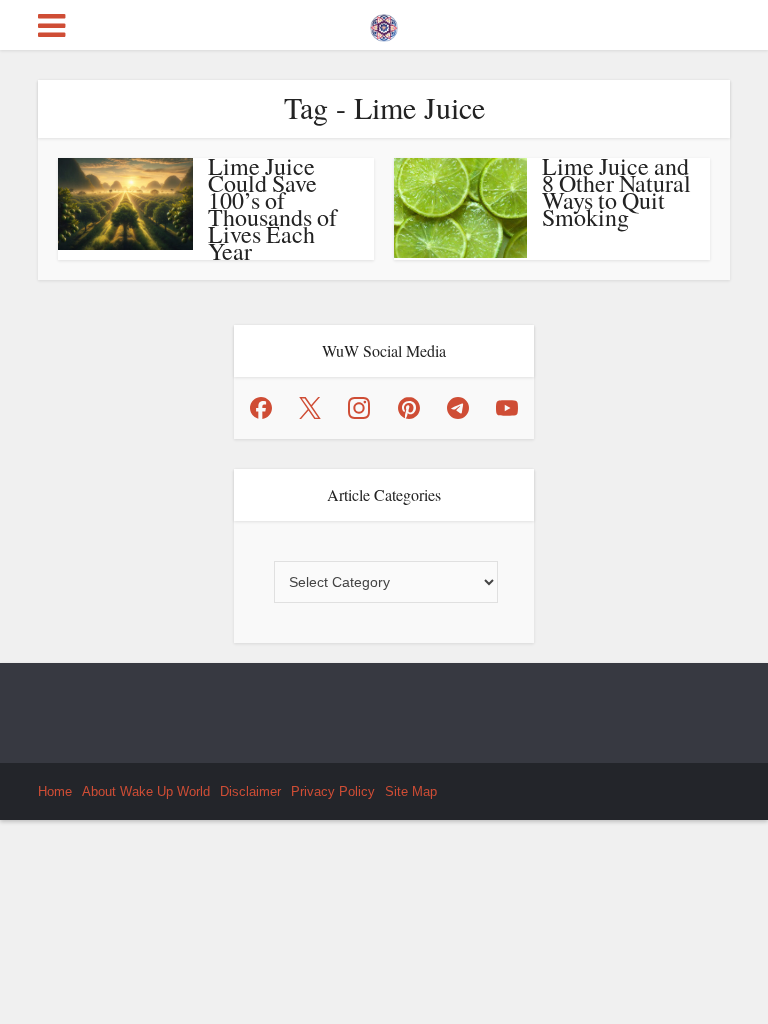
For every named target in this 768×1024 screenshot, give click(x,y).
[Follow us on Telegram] (458, 408)
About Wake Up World (146, 791)
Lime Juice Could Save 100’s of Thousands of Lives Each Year (272, 208)
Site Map (411, 791)
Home (55, 791)
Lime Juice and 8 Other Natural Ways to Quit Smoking (616, 191)
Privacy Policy (333, 791)
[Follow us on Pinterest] (409, 408)
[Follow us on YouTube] (507, 408)
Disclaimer (250, 791)
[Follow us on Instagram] (359, 408)
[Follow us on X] (310, 408)
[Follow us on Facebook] (261, 408)
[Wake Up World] (384, 23)
